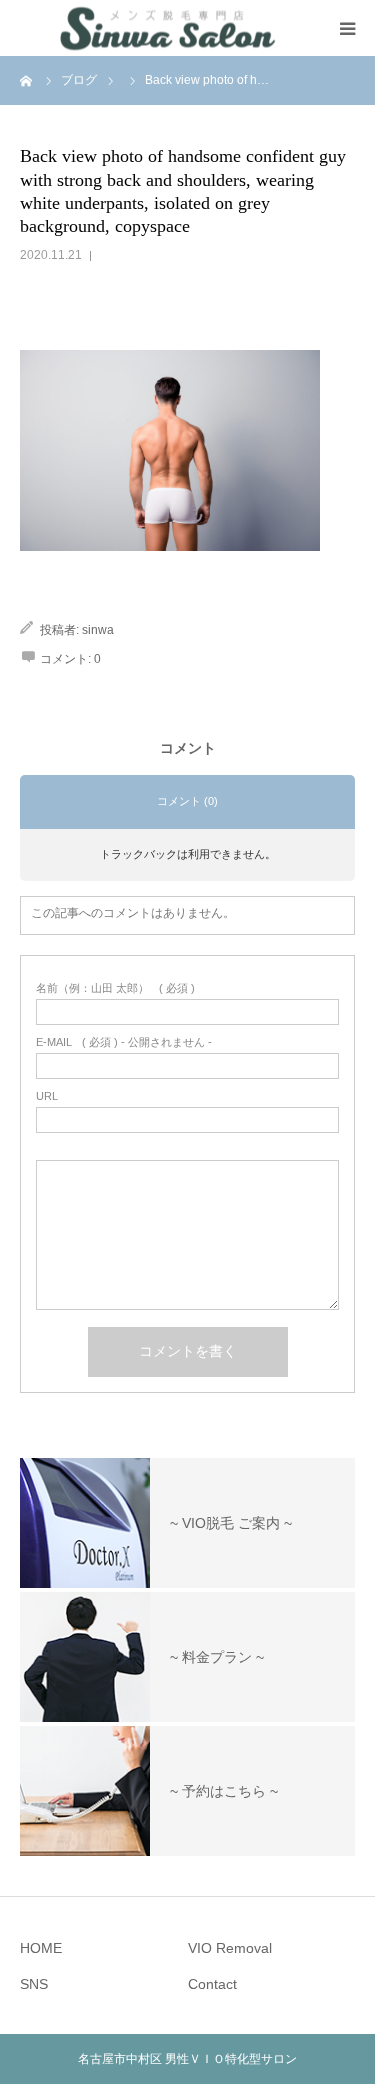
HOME (41, 1948)
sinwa (98, 630)
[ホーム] (27, 80)
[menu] (347, 28)
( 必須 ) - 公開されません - (124, 1042)
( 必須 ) (115, 988)
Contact (212, 1984)
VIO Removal (230, 1948)
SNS (34, 1984)
